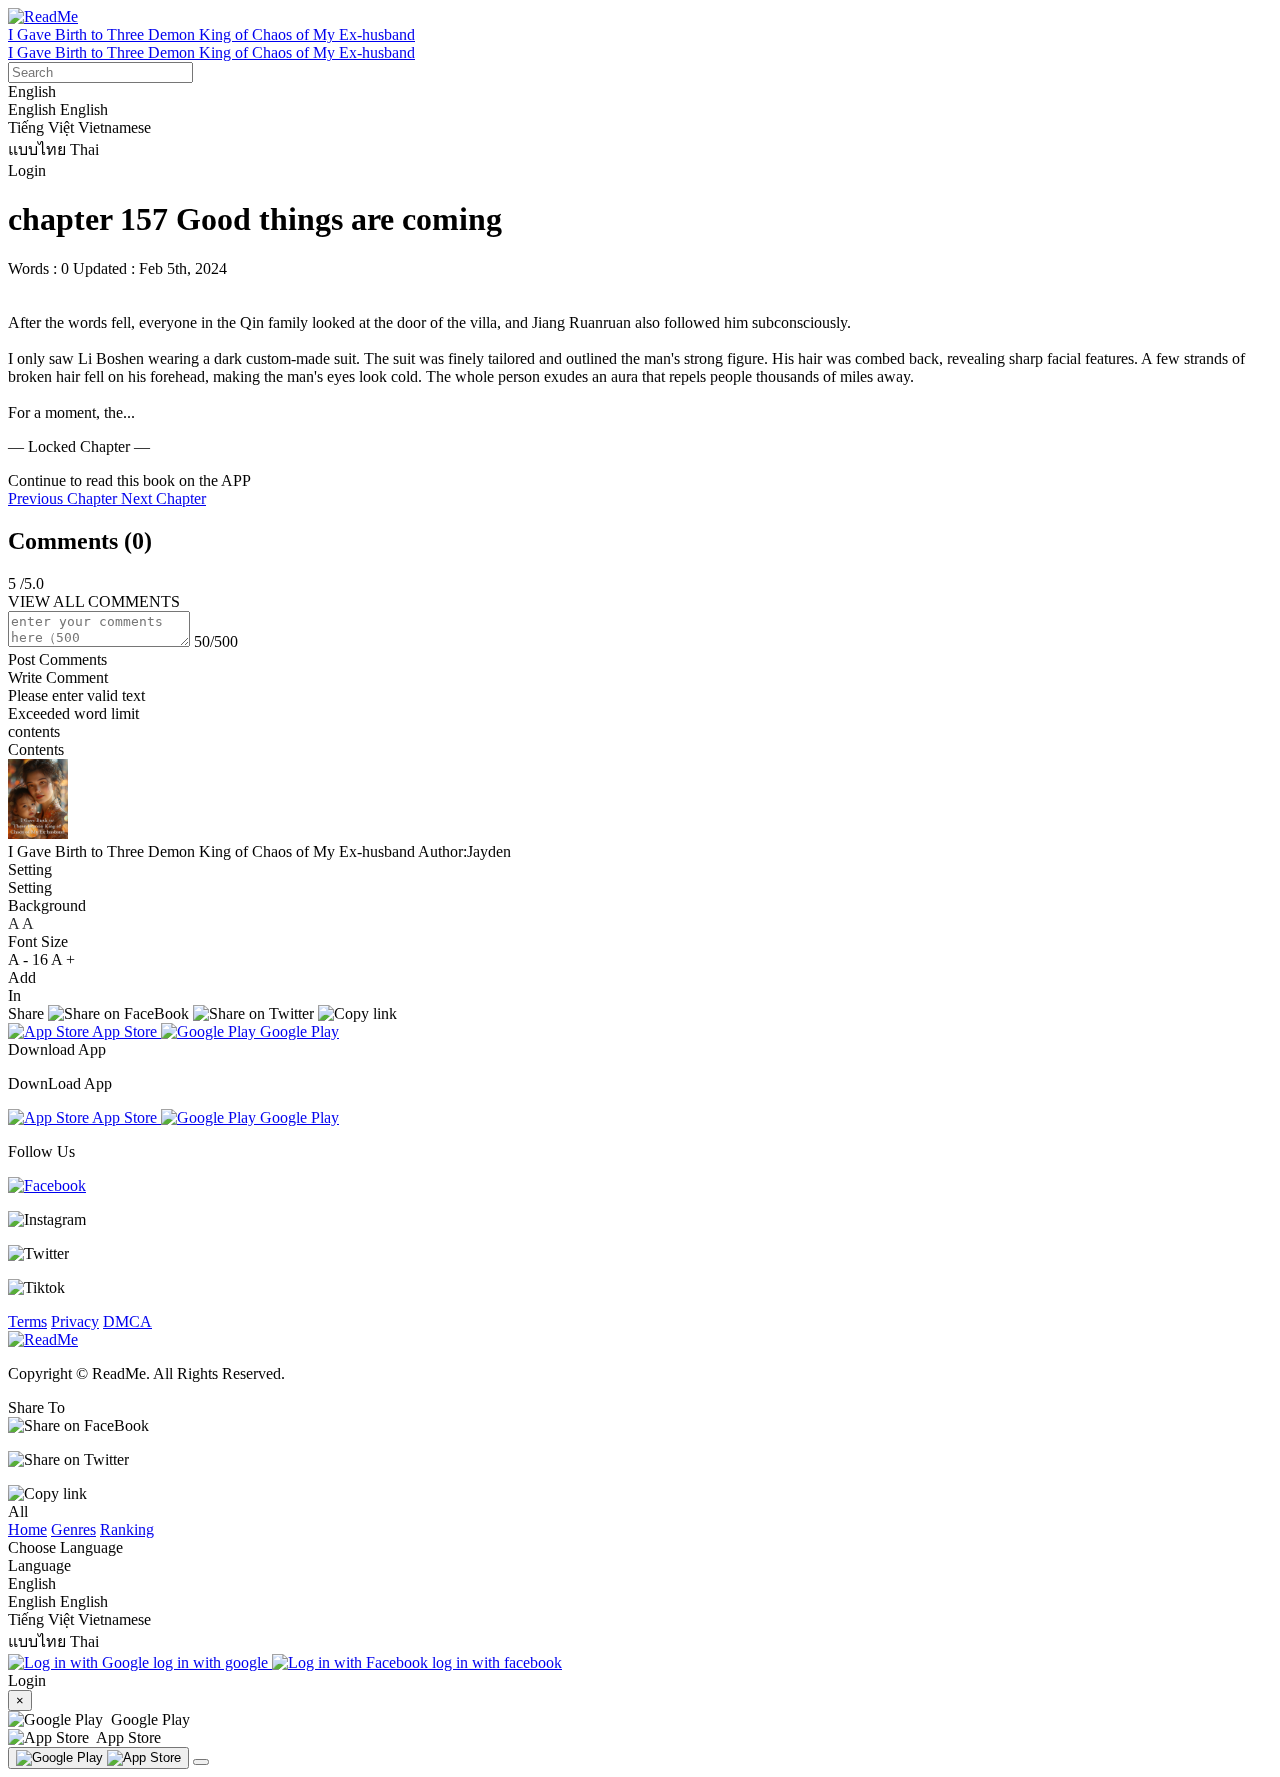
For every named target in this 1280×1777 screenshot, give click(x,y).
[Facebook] (47, 1185)
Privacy (75, 1321)
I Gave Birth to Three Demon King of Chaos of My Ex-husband (211, 34)
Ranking (127, 1529)
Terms (27, 1321)
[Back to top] (201, 1762)
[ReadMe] (43, 16)
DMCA (127, 1321)
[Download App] (98, 1758)
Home (27, 1529)
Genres (73, 1529)
